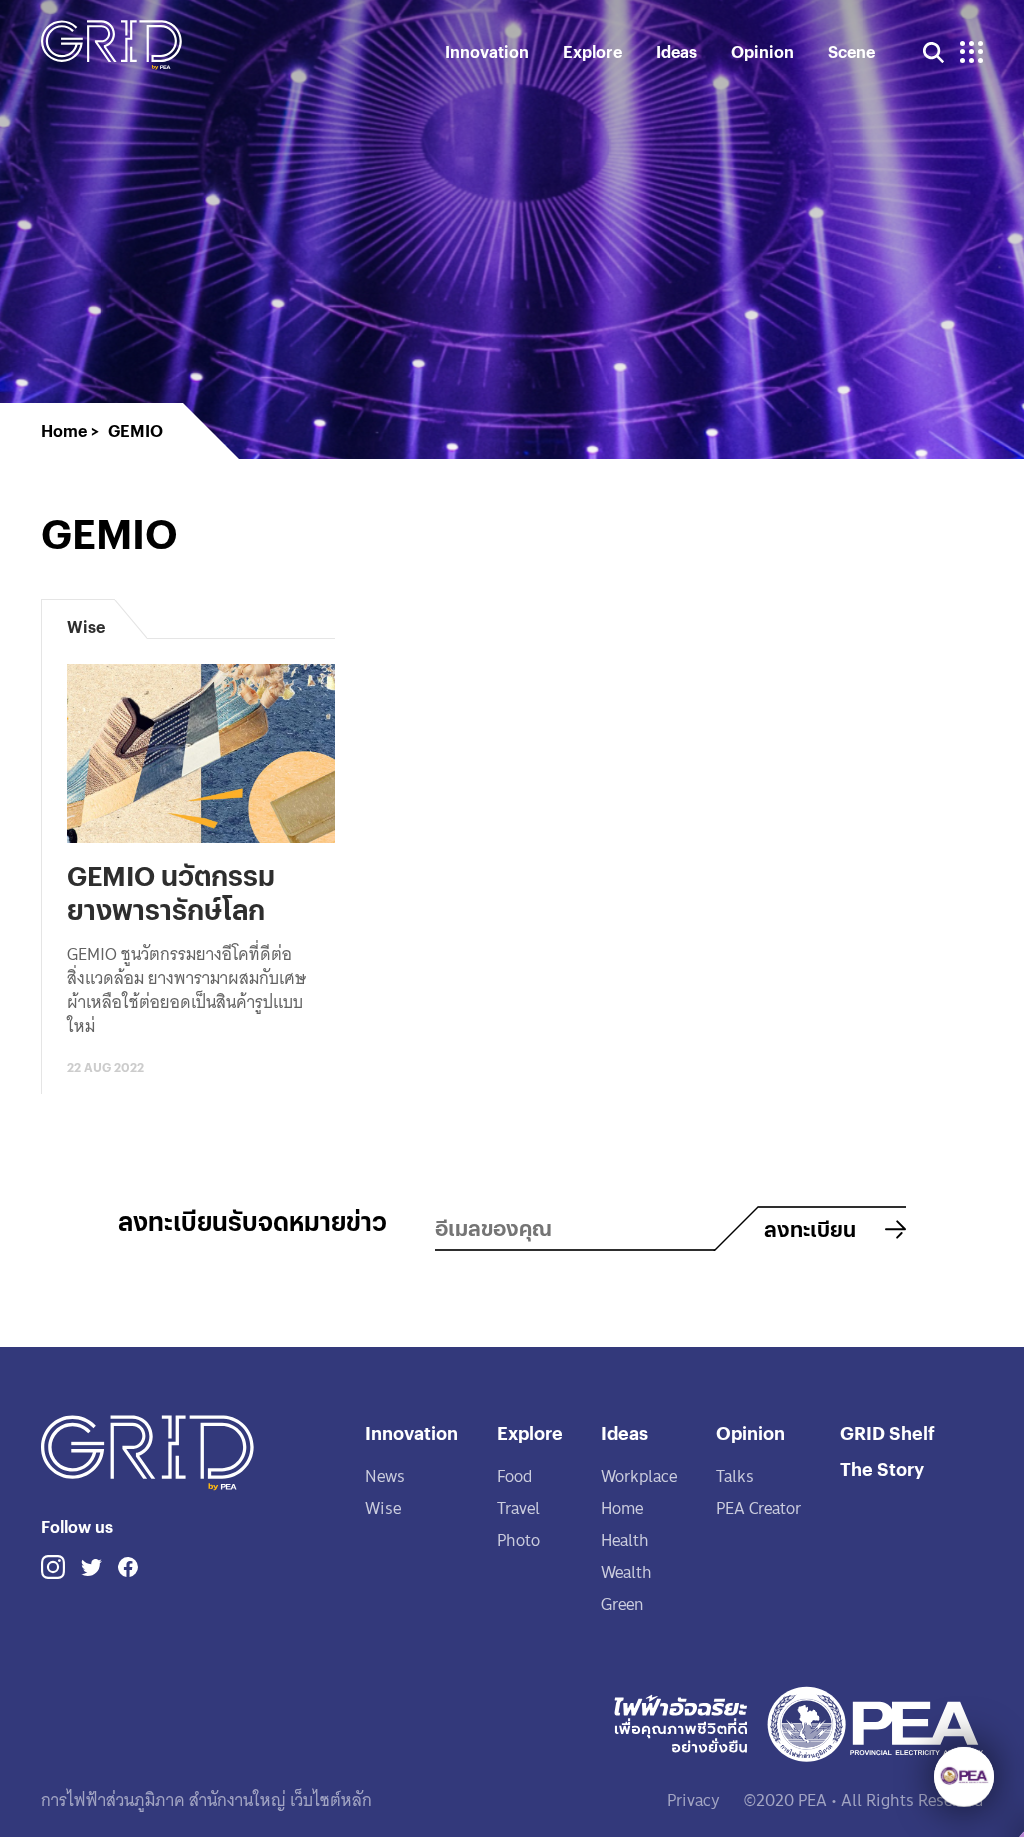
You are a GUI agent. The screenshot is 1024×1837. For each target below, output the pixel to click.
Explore (592, 51)
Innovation (487, 51)
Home (622, 1508)
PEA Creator (758, 1508)
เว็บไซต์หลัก (329, 1800)
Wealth (626, 1572)
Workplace (639, 1476)
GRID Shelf (887, 1432)
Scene (851, 51)
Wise (383, 1508)
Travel (518, 1508)
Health (625, 1540)
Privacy (693, 1800)
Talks (735, 1476)
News (385, 1476)
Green (622, 1604)
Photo (518, 1540)
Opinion (762, 51)
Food (514, 1476)
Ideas (676, 51)
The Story (882, 1468)
